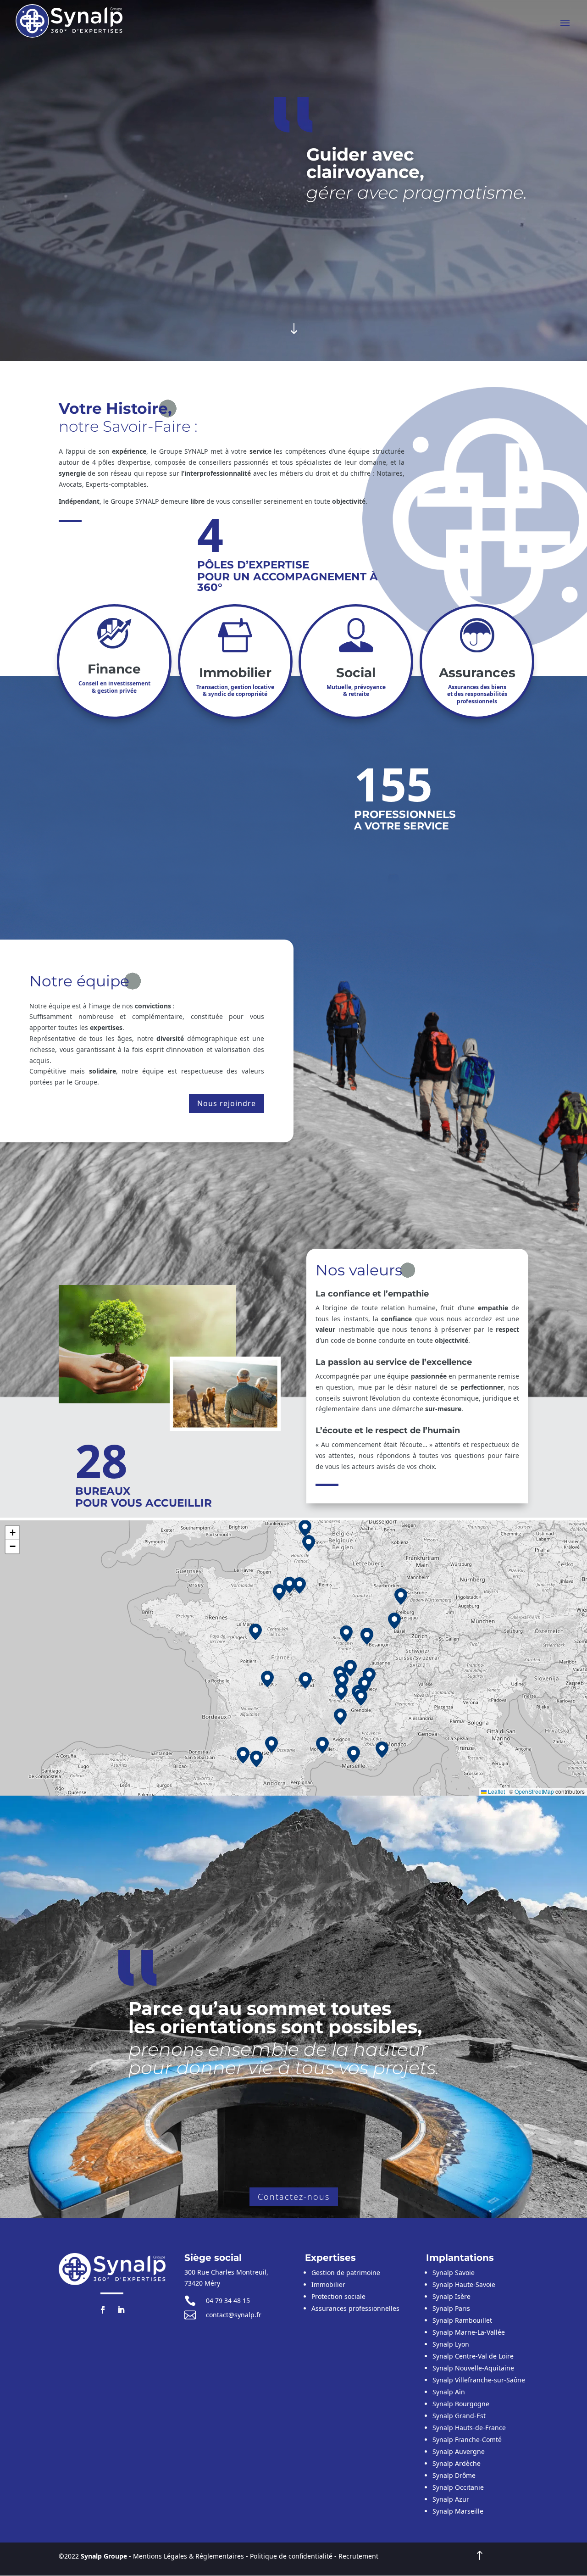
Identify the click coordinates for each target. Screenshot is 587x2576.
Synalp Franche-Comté (467, 2440)
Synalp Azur (451, 2499)
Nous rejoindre (227, 1103)
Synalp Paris (451, 2308)
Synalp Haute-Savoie (464, 2284)
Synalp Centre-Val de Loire (473, 2356)
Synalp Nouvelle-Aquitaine (473, 2368)
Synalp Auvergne (459, 2451)
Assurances (477, 673)
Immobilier (235, 673)
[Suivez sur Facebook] (103, 2310)
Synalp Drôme (454, 2475)
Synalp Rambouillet (462, 2320)
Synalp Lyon (451, 2344)
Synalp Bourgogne (461, 2404)
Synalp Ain (449, 2392)
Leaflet (496, 1791)
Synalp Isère (451, 2296)
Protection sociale (338, 2296)
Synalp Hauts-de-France (469, 2428)
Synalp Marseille (458, 2511)
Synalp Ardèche (457, 2463)
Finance (114, 669)
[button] (365, 1685)
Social (356, 673)
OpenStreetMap (534, 1791)
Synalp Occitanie (458, 2487)
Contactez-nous (294, 2197)
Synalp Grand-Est (459, 2416)
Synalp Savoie (454, 2273)
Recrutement (358, 2556)
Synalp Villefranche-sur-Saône (479, 2380)
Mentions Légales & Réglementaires (188, 2556)
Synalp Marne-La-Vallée (469, 2332)
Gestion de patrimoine (346, 2273)
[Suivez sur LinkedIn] (121, 2310)
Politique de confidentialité (291, 2556)
